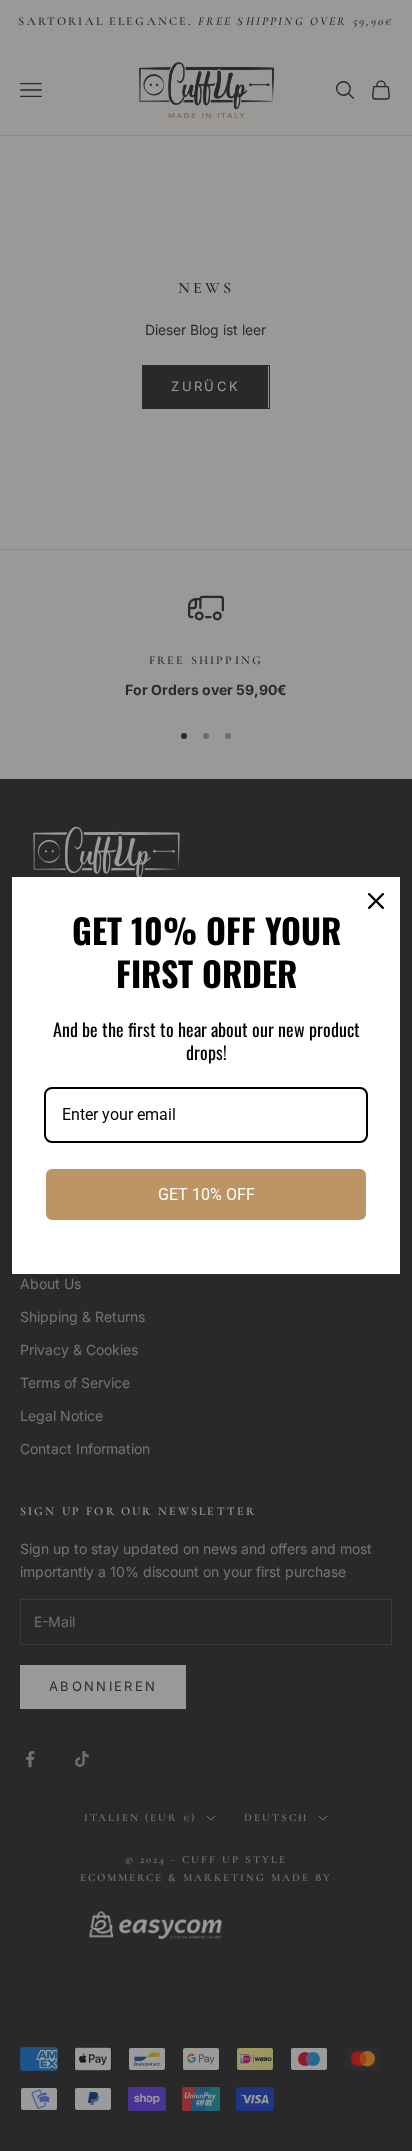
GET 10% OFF (206, 1194)
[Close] (376, 901)
